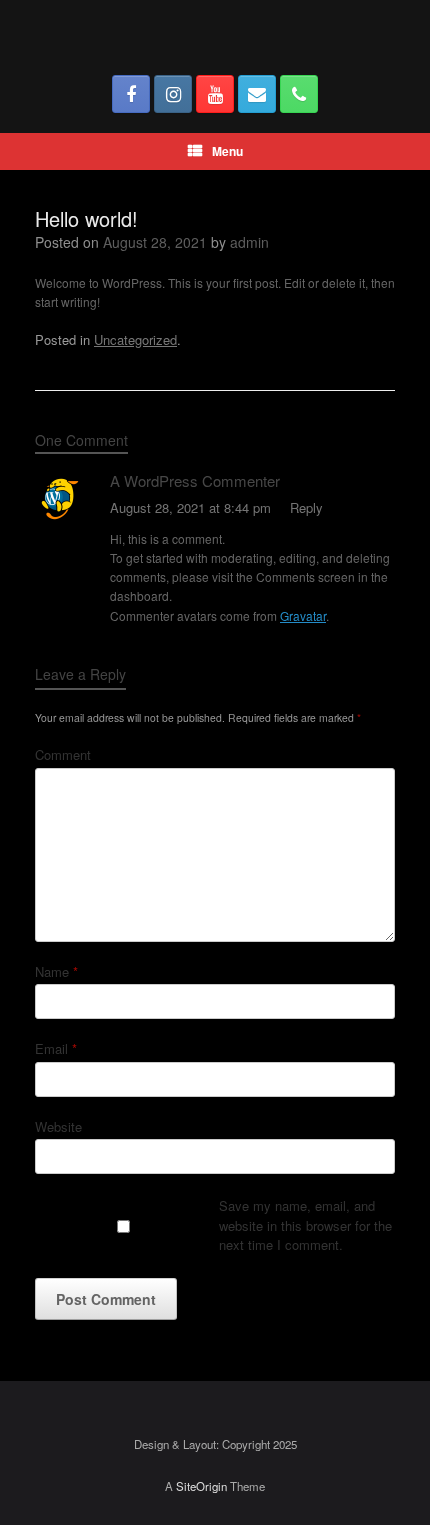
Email (56, 1048)
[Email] (257, 94)
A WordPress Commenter (195, 480)
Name (56, 971)
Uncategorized (135, 339)
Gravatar (303, 615)
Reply (306, 507)
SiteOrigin (201, 1486)
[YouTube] (215, 94)
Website (58, 1126)
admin (249, 242)
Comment (63, 754)
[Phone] (299, 94)
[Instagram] (173, 94)
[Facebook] (131, 94)
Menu (227, 151)
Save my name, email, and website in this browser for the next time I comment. (305, 1225)
